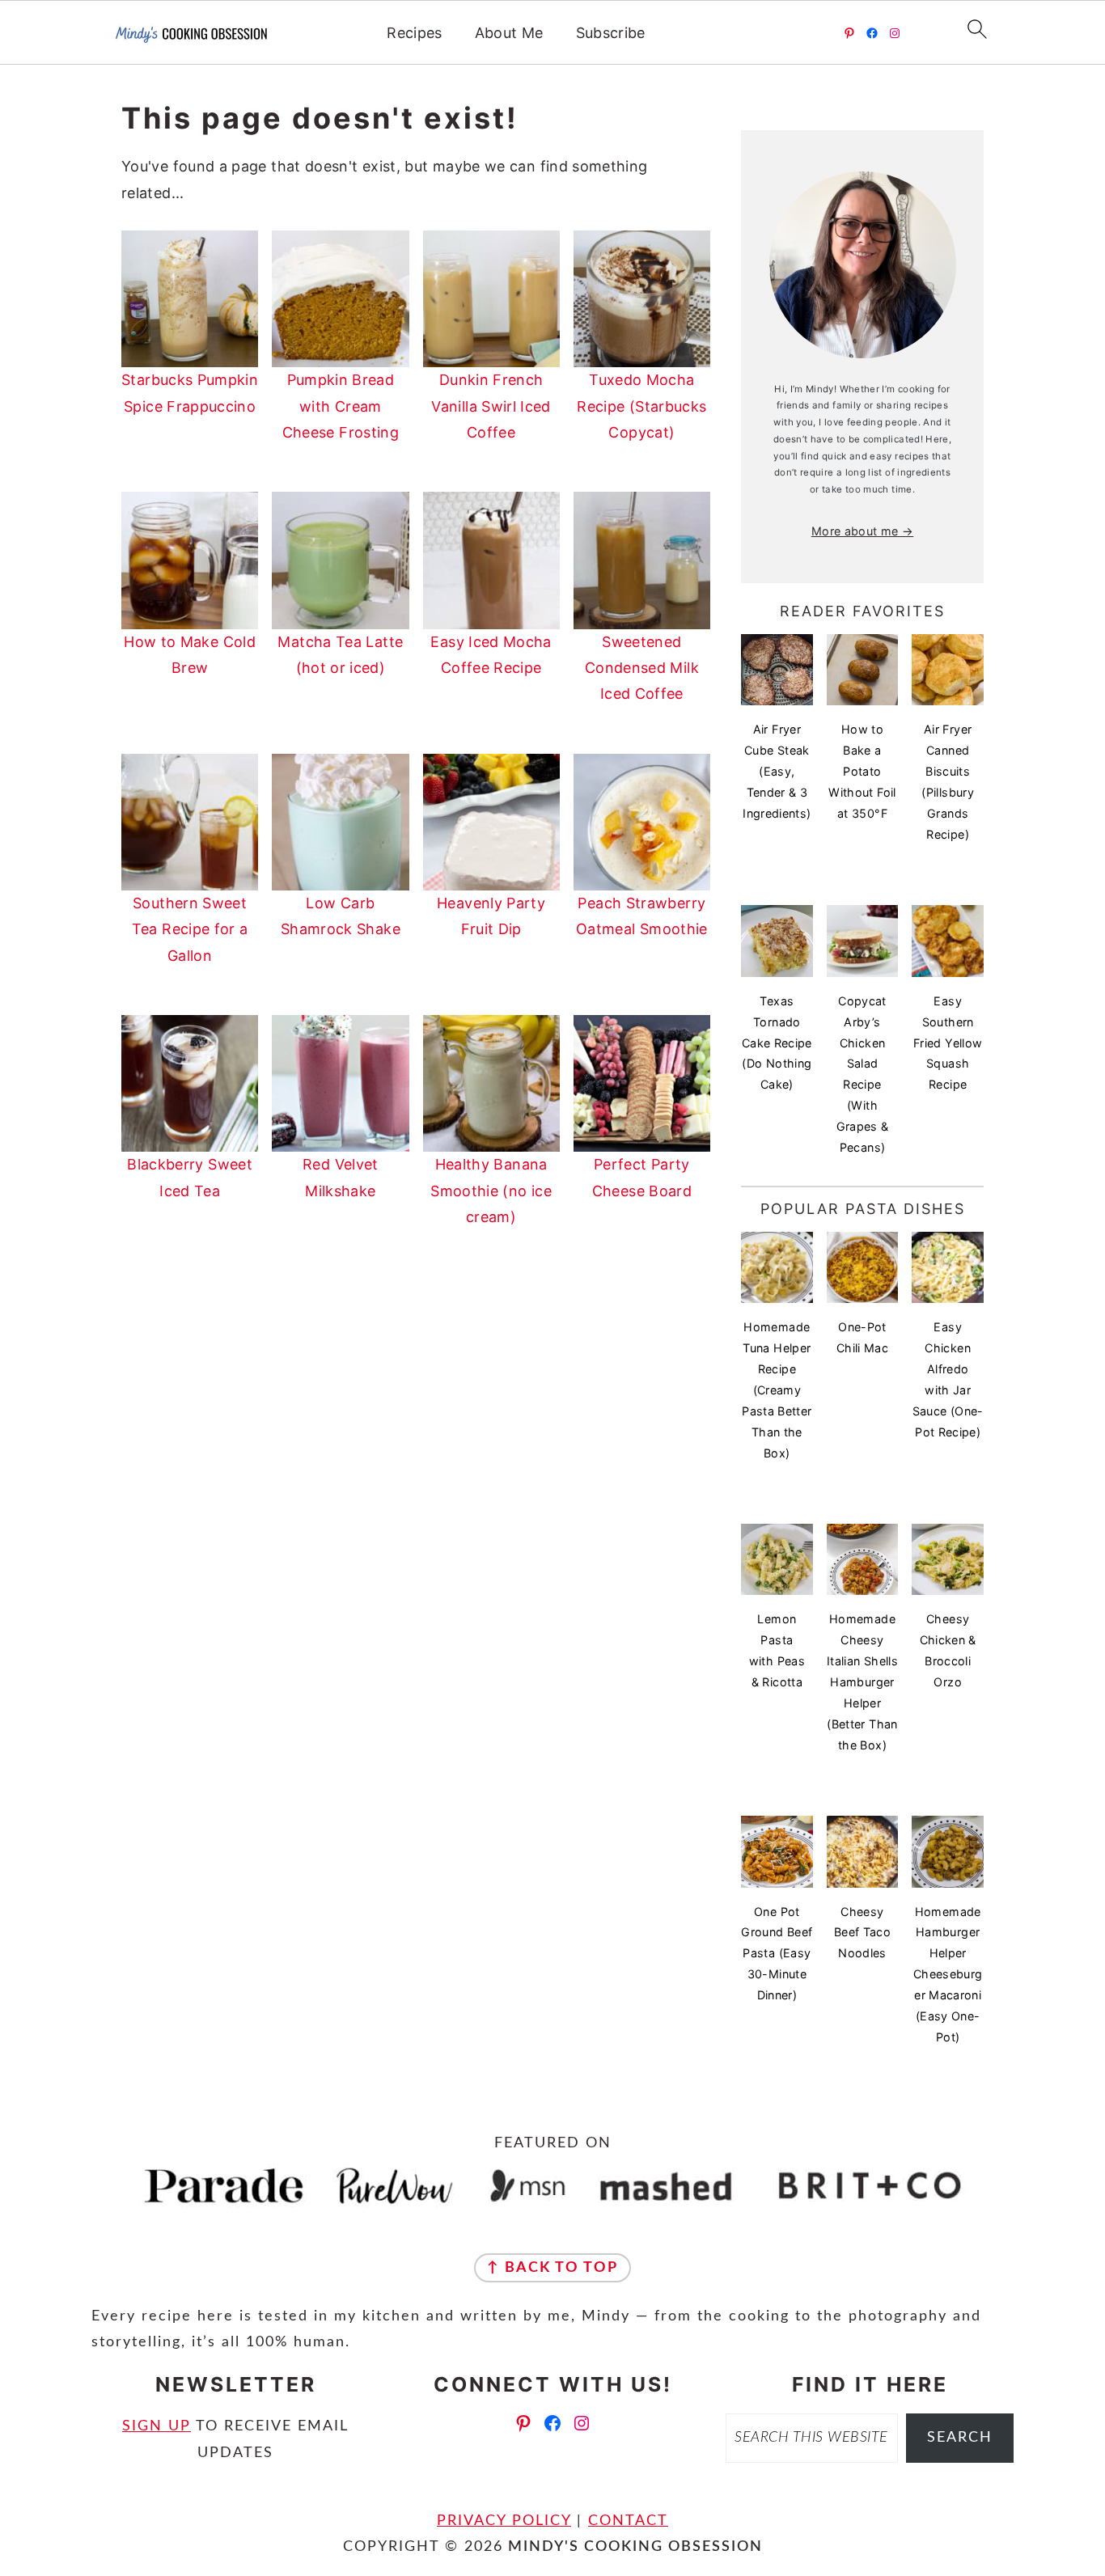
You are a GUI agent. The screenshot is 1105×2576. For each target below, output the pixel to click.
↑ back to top (552, 2268)
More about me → (862, 531)
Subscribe (611, 33)
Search (960, 2438)
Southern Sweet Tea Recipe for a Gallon (190, 929)
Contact (628, 2521)
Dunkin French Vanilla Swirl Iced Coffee (491, 406)
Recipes (415, 33)
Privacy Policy (504, 2521)
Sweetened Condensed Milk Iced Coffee (642, 668)
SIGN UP (157, 2426)
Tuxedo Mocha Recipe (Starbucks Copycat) (641, 406)
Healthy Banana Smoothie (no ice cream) (491, 1191)
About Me (509, 33)
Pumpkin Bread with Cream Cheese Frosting (341, 406)
